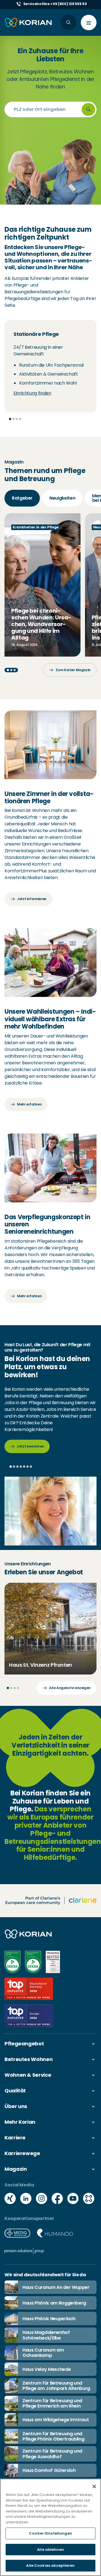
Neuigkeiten (62, 498)
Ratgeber (22, 498)
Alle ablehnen (50, 2550)
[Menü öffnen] (89, 23)
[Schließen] (94, 2486)
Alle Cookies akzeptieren (50, 2566)
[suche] (88, 109)
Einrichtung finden (32, 393)
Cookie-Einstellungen (50, 2533)
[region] (50, 2527)
